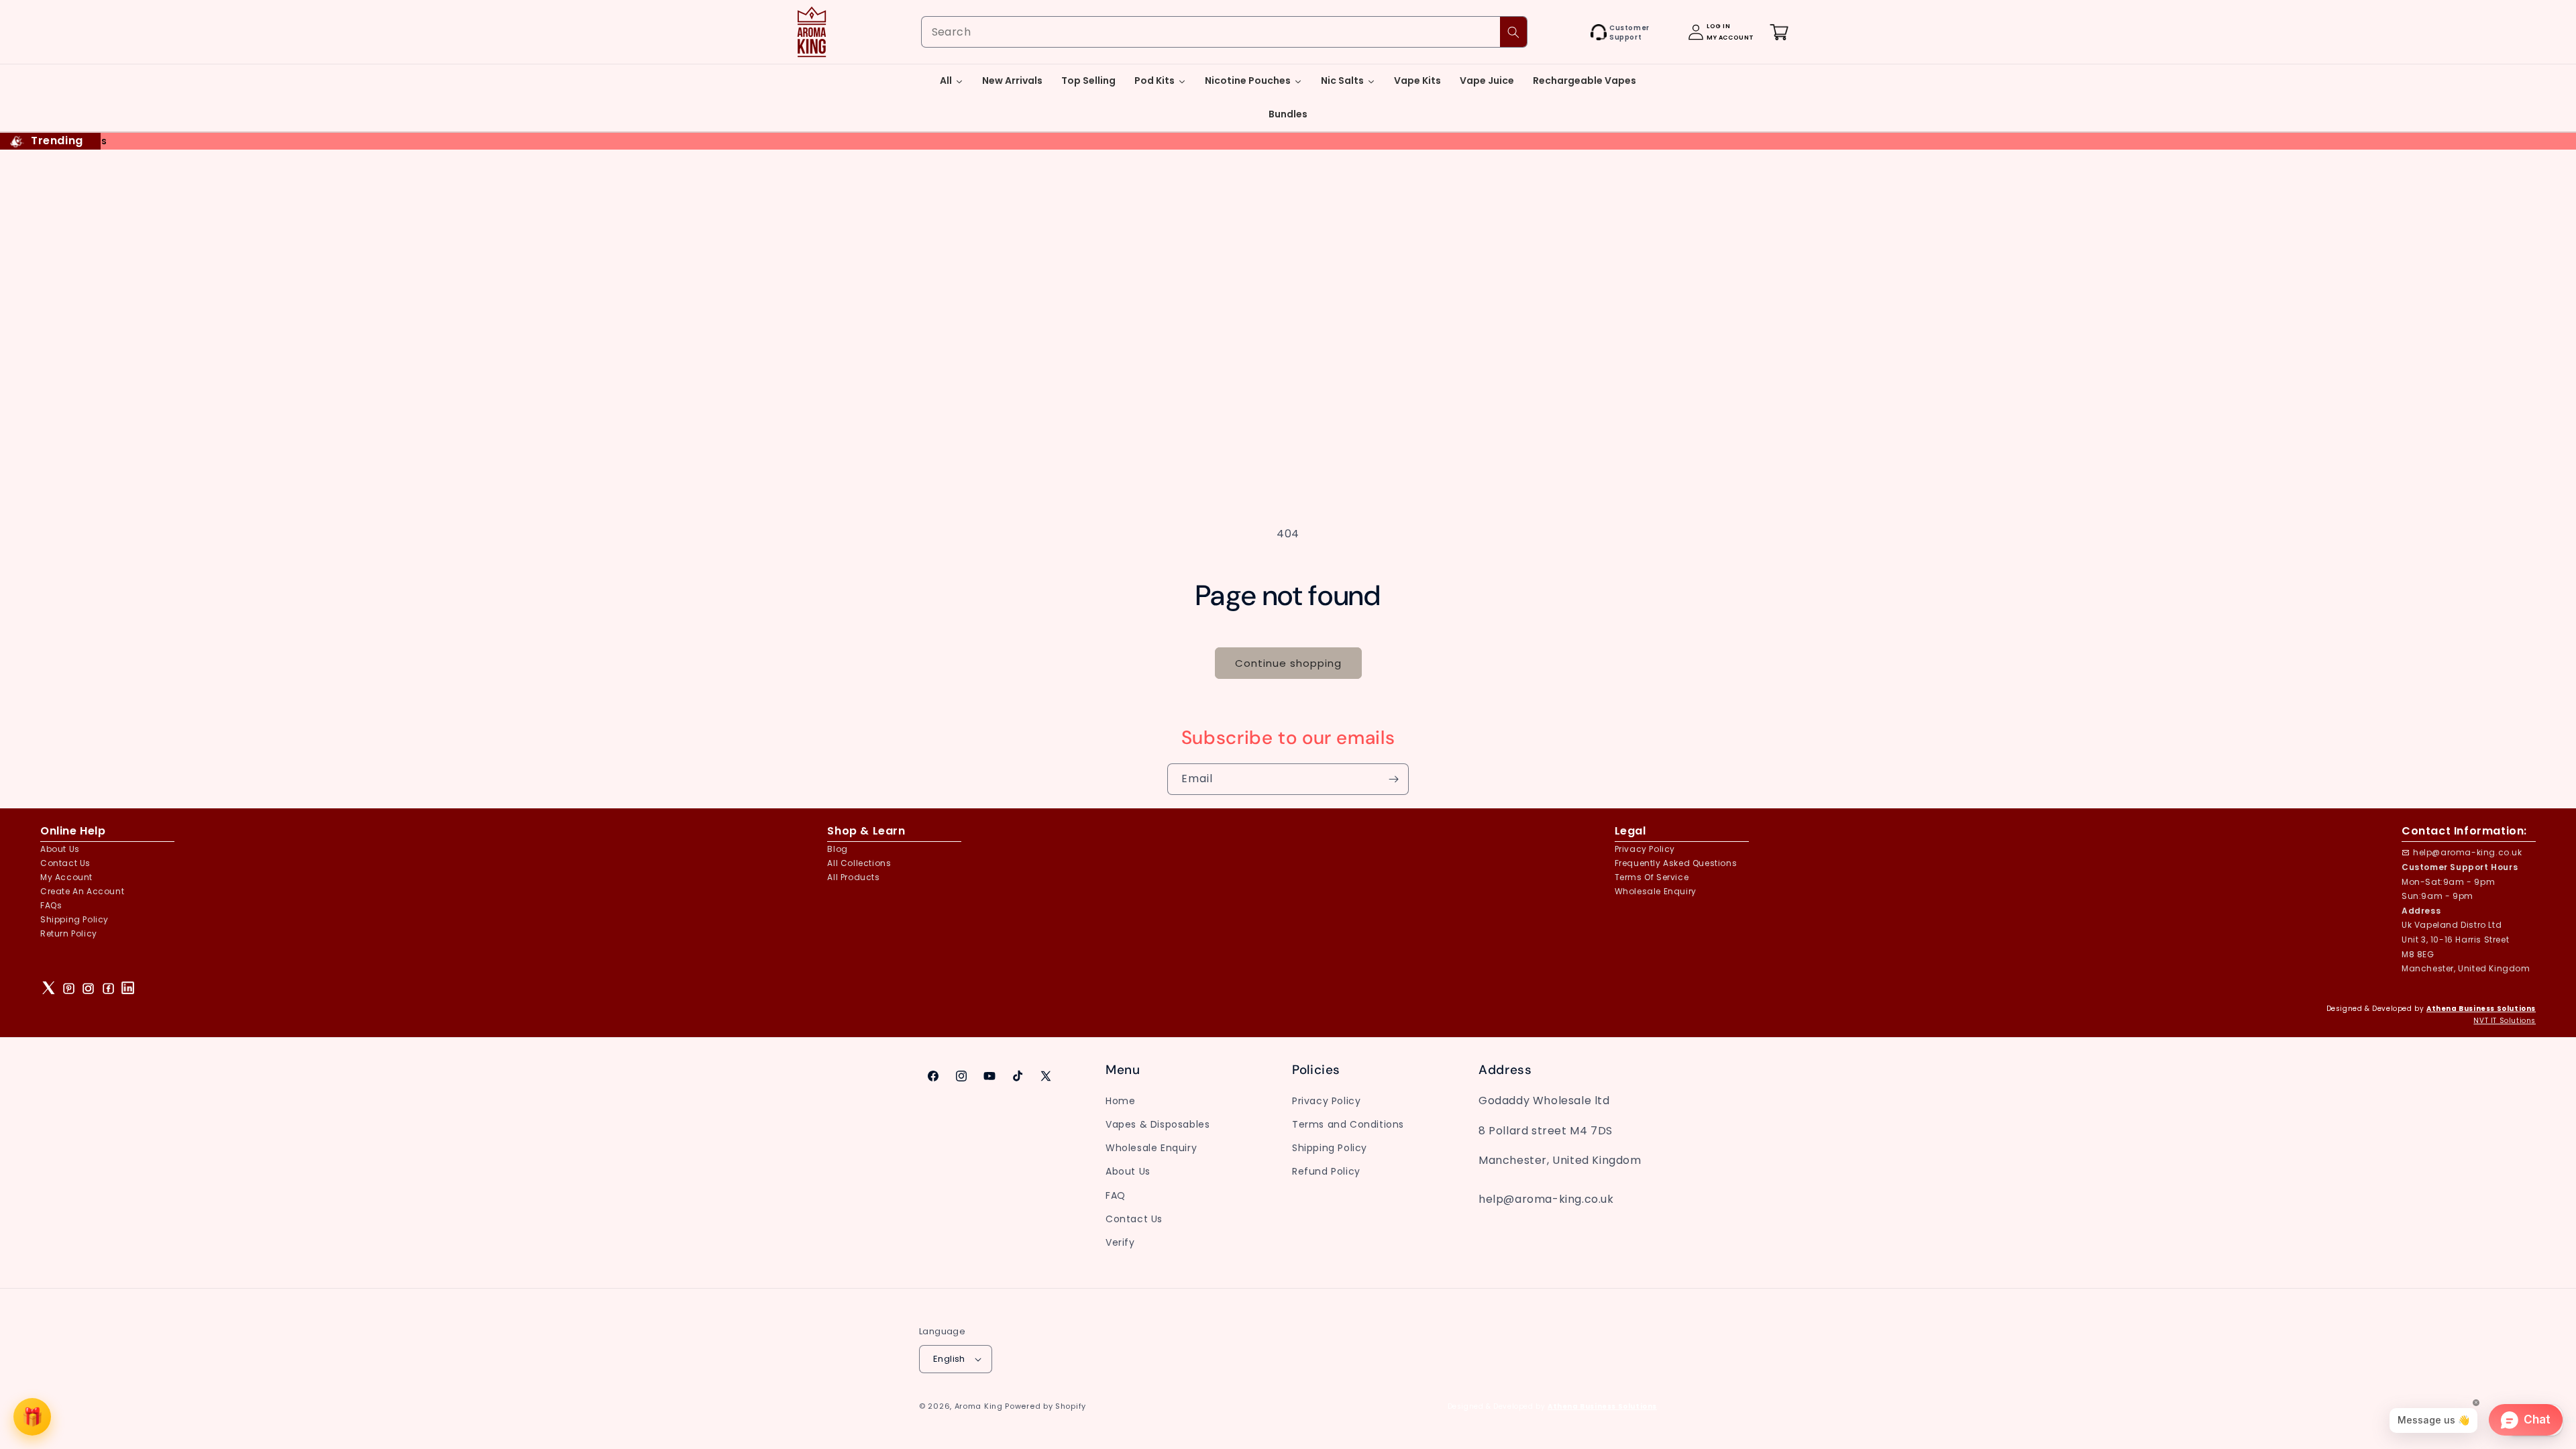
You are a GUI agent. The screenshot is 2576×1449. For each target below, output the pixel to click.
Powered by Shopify (1045, 1406)
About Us (60, 849)
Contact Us (1134, 1219)
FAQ (1116, 1195)
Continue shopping (1288, 663)
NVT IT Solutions (2505, 1021)
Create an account (82, 891)
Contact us (65, 863)
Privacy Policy (1326, 1101)
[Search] (1513, 32)
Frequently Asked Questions (1676, 863)
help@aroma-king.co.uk (2468, 852)
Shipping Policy (74, 919)
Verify (1120, 1242)
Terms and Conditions (1348, 1124)
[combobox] (1224, 32)
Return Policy (69, 933)
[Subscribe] (1393, 779)
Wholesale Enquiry (1656, 891)
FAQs (51, 905)
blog (837, 849)
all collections (859, 863)
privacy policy (1645, 849)
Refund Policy (1326, 1171)
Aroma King (979, 1406)
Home (1120, 1101)
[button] (1576, 32)
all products (853, 877)
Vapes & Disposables (1158, 1124)
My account (66, 877)
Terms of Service (1652, 877)
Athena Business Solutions (2481, 1009)
